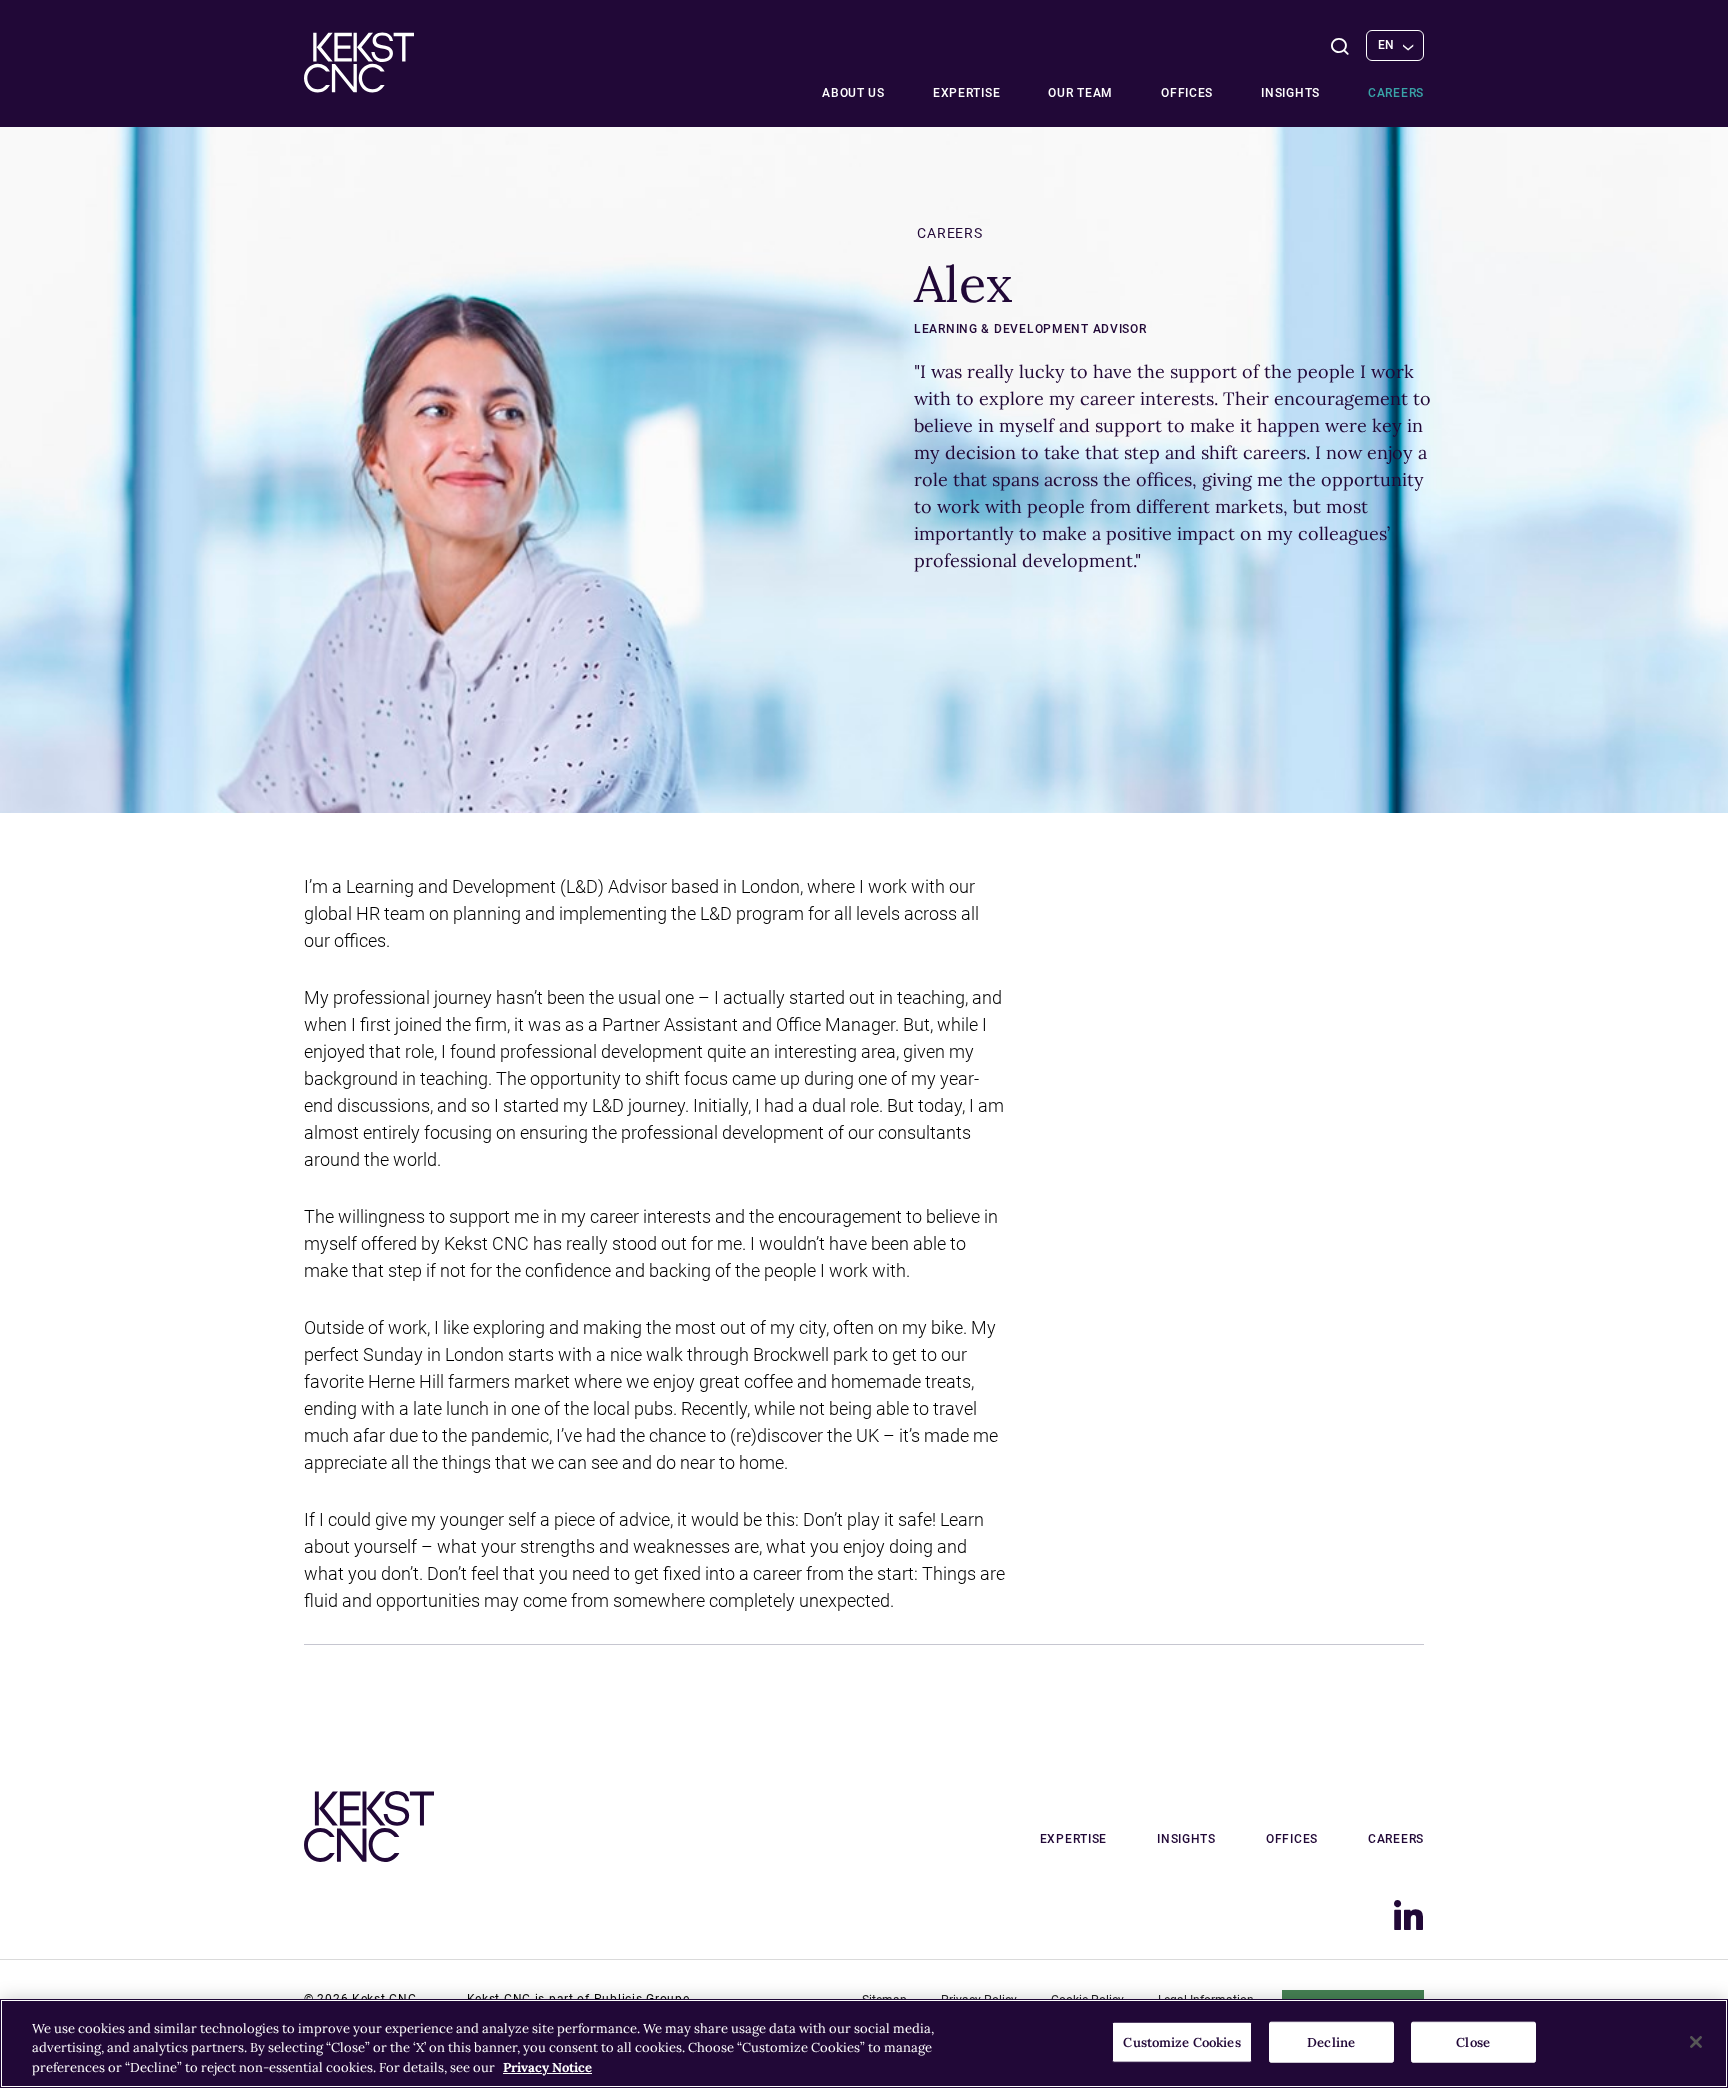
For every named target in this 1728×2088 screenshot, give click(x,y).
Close (1473, 2041)
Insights (1290, 93)
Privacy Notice (547, 2067)
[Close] (1696, 2042)
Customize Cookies (1181, 2041)
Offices (1187, 93)
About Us (853, 93)
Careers (1396, 93)
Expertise (966, 93)
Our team (1080, 93)
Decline (1331, 2041)
